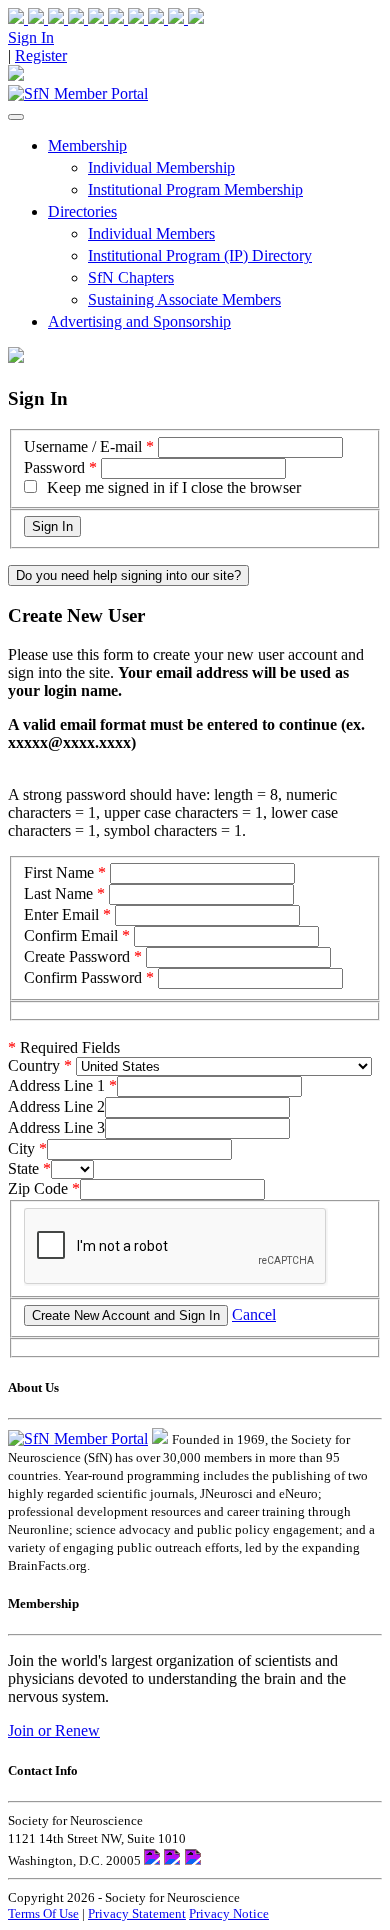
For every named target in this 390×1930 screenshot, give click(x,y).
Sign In (31, 37)
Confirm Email (71, 935)
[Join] (28, 18)
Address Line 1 (56, 1085)
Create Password (77, 956)
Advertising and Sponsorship (139, 321)
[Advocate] (108, 18)
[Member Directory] (16, 75)
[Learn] (186, 18)
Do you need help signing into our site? (128, 575)
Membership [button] (87, 145)
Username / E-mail (83, 446)
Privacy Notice (229, 1913)
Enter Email (61, 914)
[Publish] (148, 18)
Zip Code (38, 1188)
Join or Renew (54, 1730)
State (23, 1168)
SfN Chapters (131, 277)
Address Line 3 (56, 1127)
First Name (59, 872)
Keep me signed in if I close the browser (174, 487)
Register (41, 55)
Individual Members (151, 233)
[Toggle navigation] (16, 117)
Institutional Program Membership (195, 189)
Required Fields (64, 1047)
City (21, 1148)
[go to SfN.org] (160, 1438)
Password (54, 467)
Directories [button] (82, 211)
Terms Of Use (43, 1913)
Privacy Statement (137, 1913)
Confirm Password (83, 977)
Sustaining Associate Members (184, 299)
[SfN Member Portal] (78, 93)
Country (34, 1065)
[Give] (68, 18)
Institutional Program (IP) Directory (200, 255)
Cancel (254, 1314)
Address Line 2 (56, 1106)
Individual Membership (161, 167)
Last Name (58, 893)
